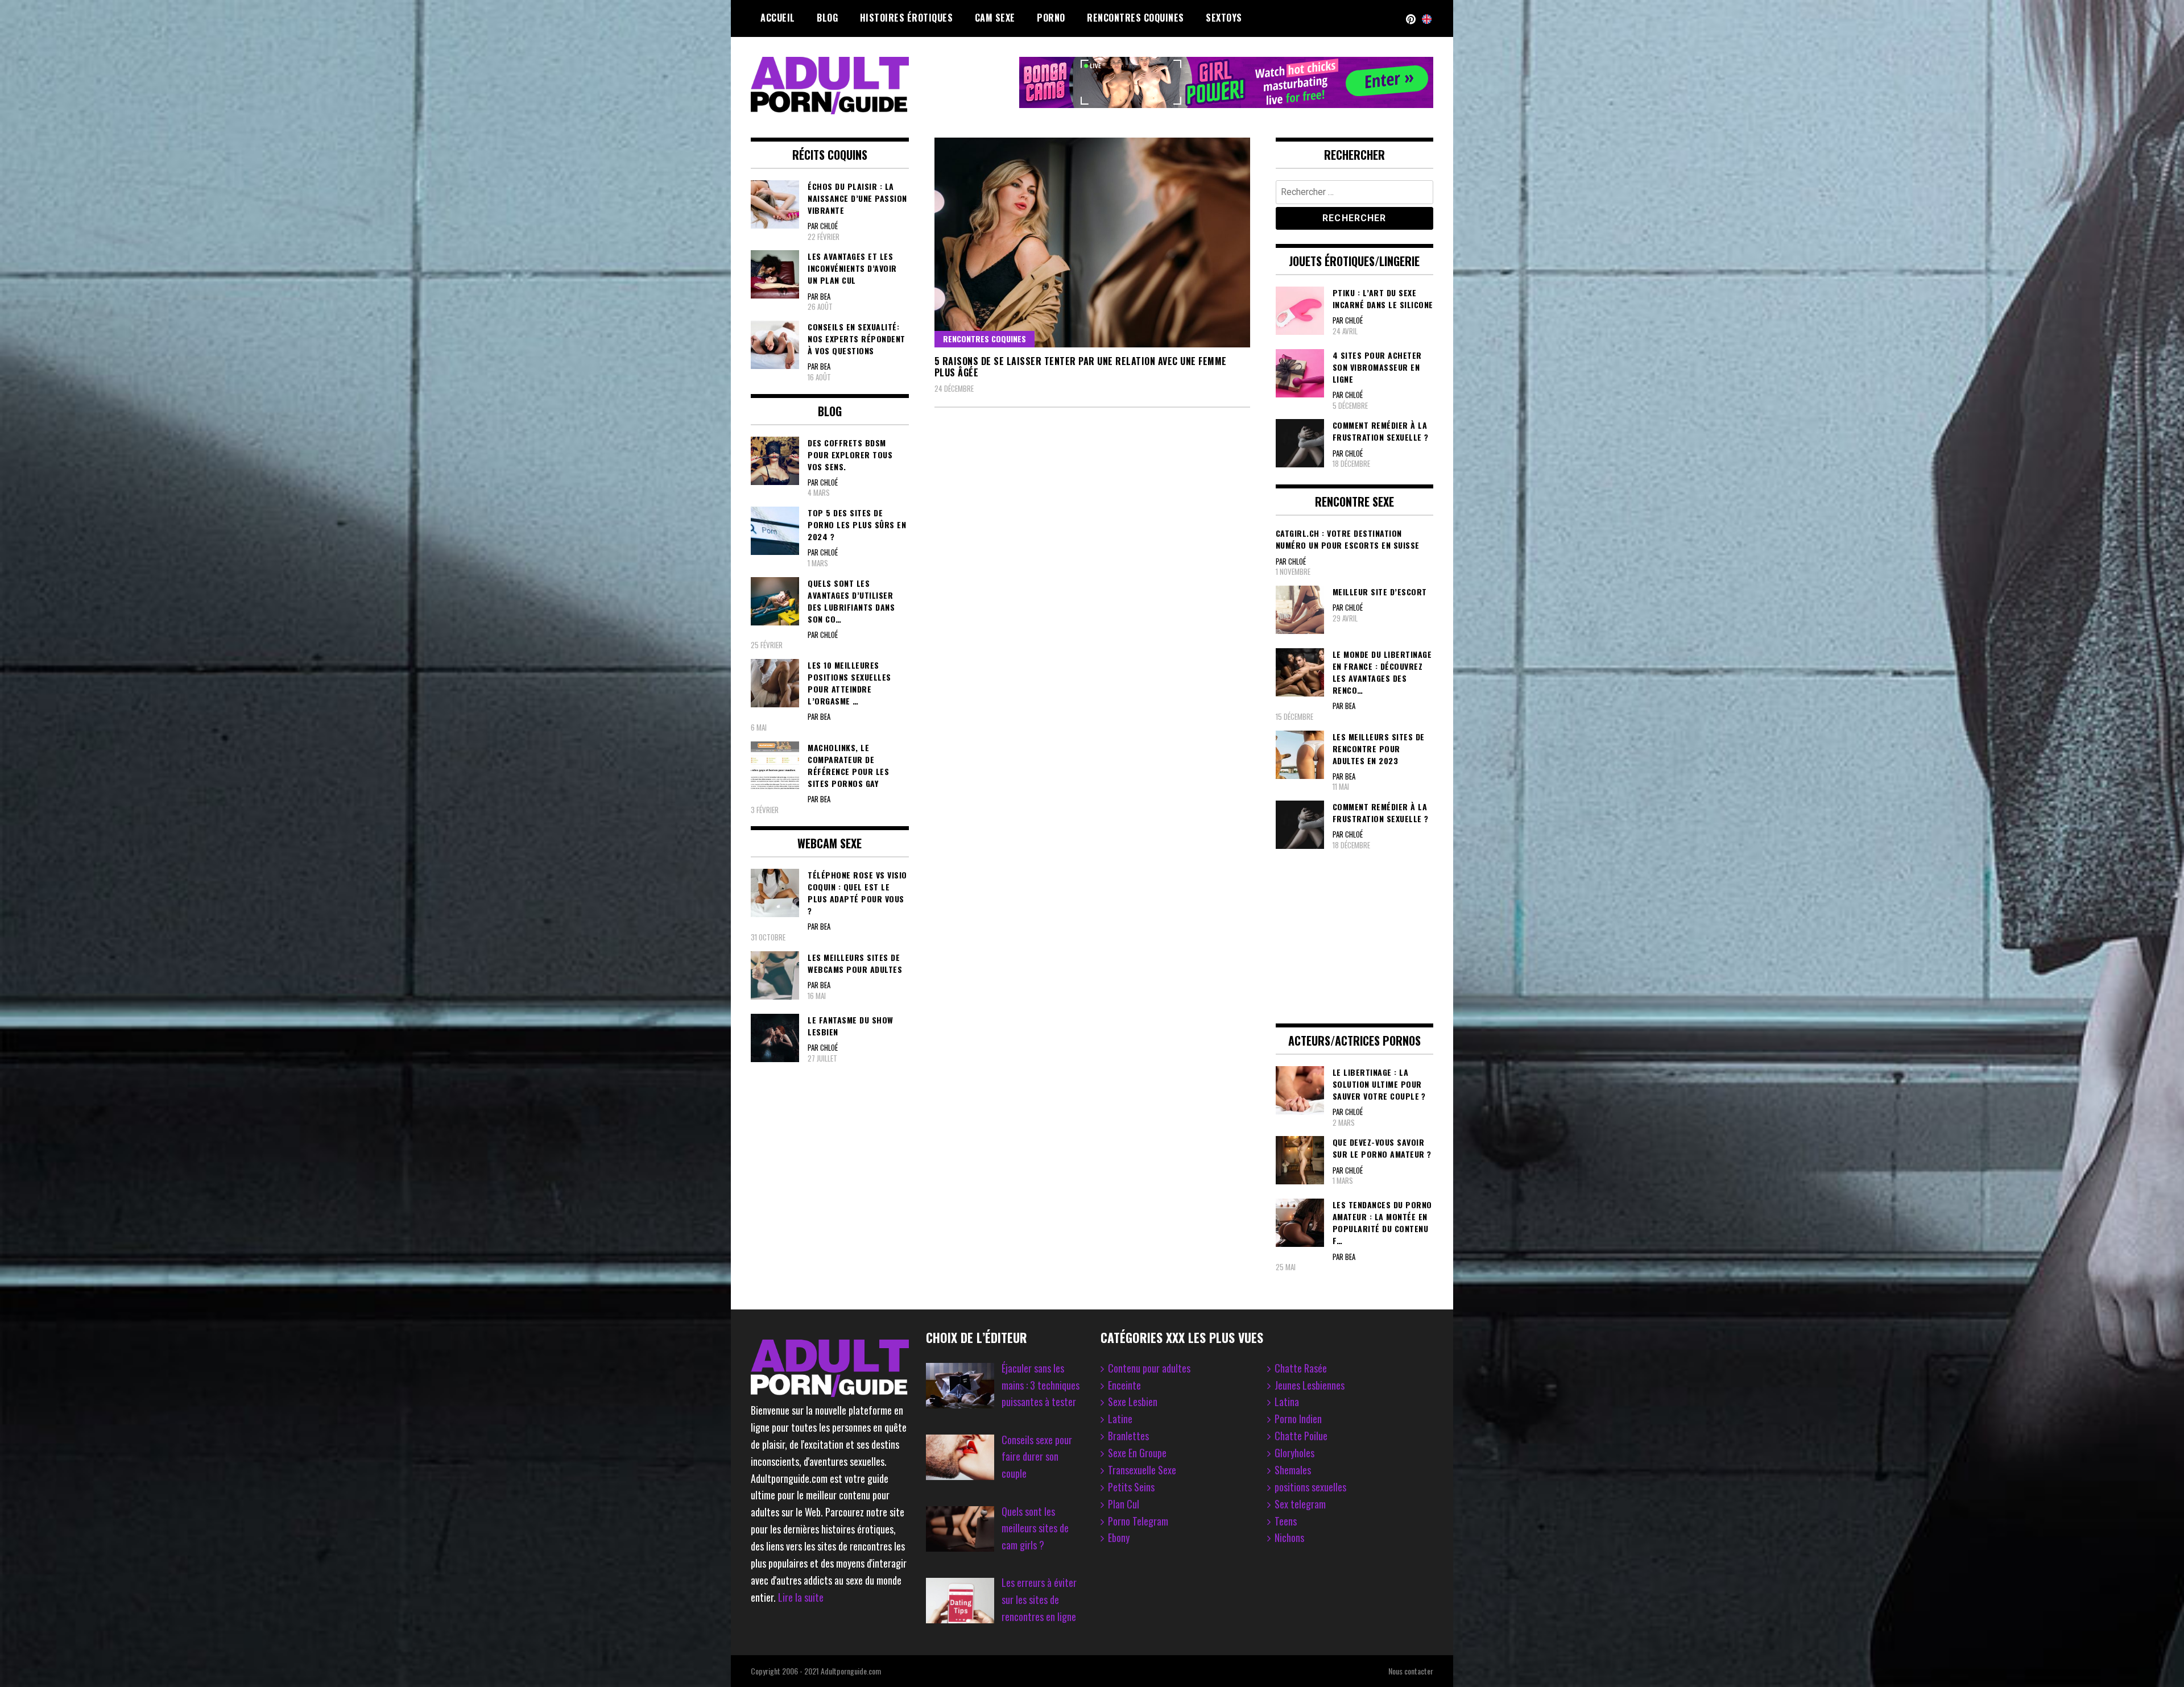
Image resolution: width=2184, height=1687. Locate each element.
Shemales (1293, 1470)
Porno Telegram (1138, 1521)
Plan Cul (1124, 1504)
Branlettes (1128, 1436)
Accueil (778, 18)
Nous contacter (1411, 1671)
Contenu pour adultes (1149, 1368)
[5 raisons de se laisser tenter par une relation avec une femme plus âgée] (1092, 243)
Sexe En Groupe (1137, 1453)
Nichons (1289, 1537)
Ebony (1119, 1537)
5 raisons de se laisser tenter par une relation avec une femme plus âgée (1081, 367)
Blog (827, 18)
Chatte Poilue (1301, 1436)
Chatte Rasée (1301, 1368)
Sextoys (1224, 18)
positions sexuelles (1310, 1487)
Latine (1120, 1419)
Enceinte (1124, 1385)
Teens (1286, 1521)
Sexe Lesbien (1133, 1402)
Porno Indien (1298, 1419)
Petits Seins (1131, 1487)
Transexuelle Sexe (1142, 1470)
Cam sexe (995, 18)
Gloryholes (1294, 1453)
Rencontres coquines (1136, 18)
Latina (1287, 1402)
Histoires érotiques (907, 18)
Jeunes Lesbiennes (1310, 1385)
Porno (1051, 18)
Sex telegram (1300, 1504)
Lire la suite (801, 1597)
